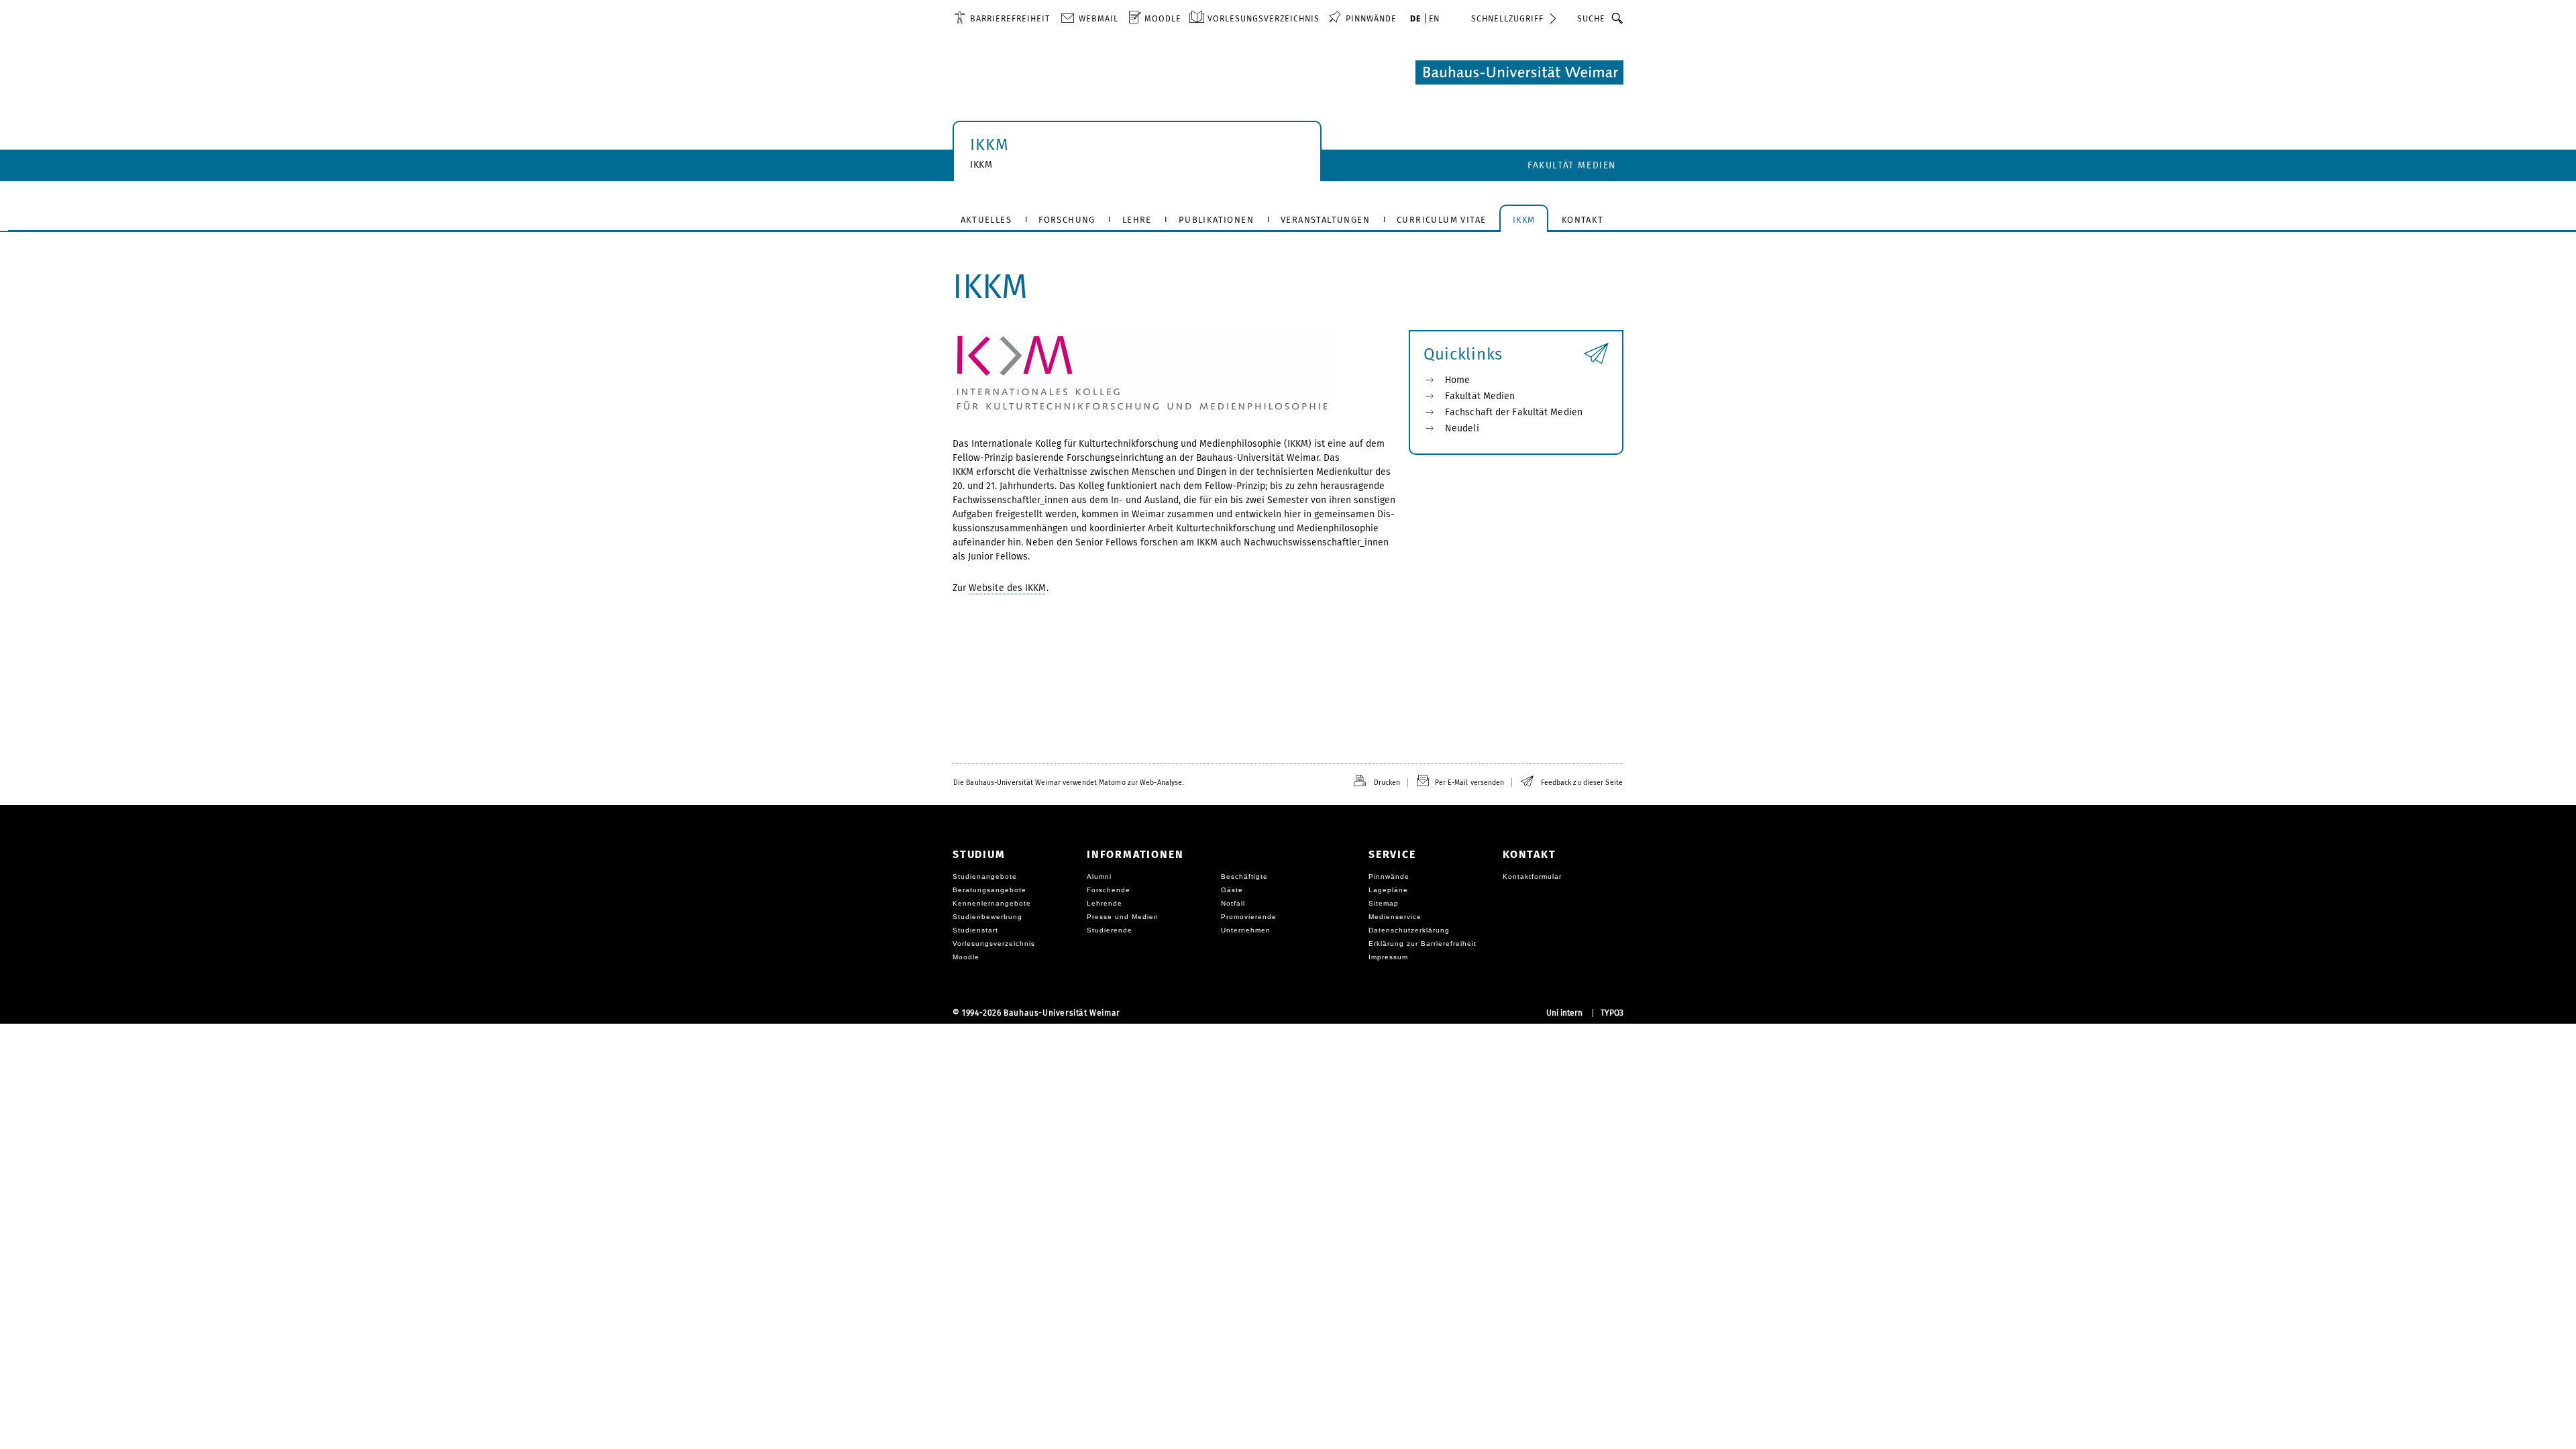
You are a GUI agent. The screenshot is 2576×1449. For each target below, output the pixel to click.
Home (1457, 380)
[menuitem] (1002, 18)
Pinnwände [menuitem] (1371, 18)
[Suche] (1618, 18)
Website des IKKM (1008, 588)
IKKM (989, 145)
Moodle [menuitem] (1163, 18)
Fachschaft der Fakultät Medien (1514, 412)
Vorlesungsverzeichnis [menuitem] (1264, 18)
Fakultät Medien (1572, 165)
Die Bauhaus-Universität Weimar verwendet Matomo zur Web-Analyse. (1068, 783)
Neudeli (1462, 428)
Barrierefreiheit (1010, 18)
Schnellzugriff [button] (1507, 18)
